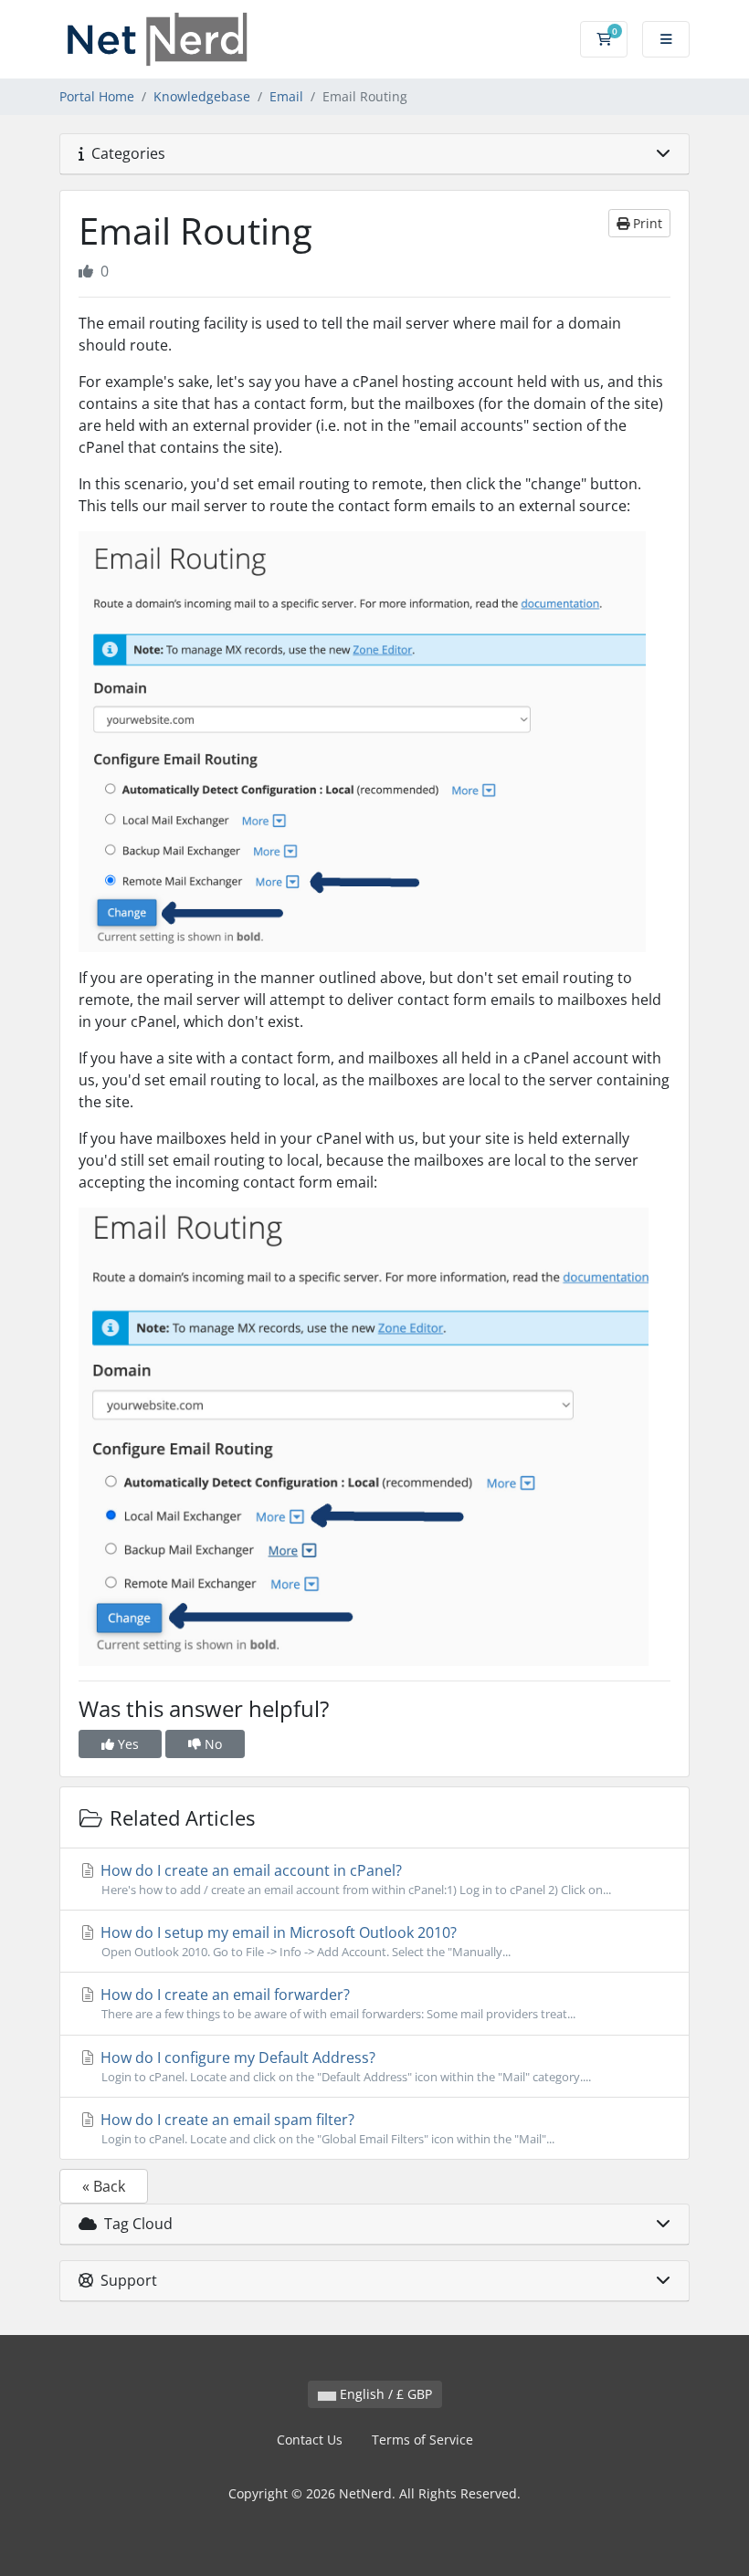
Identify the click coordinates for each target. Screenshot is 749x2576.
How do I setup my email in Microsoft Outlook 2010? (304, 1941)
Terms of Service (422, 2440)
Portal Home (97, 96)
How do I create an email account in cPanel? (354, 1879)
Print (646, 223)
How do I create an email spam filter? (326, 2128)
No (211, 1744)
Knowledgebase (202, 96)
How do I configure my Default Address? (344, 2066)
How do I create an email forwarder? (336, 2003)
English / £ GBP (384, 2394)
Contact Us (310, 2440)
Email (286, 96)
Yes (127, 1744)
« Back (104, 2186)
